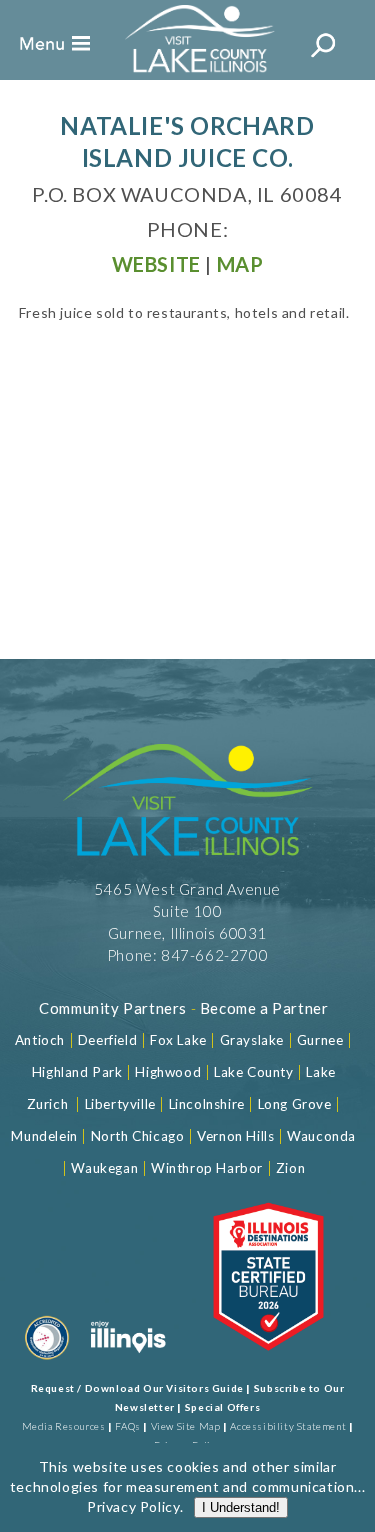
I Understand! (241, 1507)
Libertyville (120, 1104)
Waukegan (104, 1168)
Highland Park (77, 1072)
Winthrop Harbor (207, 1168)
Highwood (168, 1072)
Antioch (40, 1040)
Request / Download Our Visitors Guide (137, 1388)
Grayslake (252, 1040)
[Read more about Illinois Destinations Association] (268, 1363)
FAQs (127, 1426)
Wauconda (321, 1136)
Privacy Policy (133, 1506)
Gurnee (320, 1040)
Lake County (251, 1072)
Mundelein (44, 1136)
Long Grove (295, 1104)
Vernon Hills (235, 1136)
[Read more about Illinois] (128, 1363)
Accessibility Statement (288, 1426)
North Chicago (138, 1136)
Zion (290, 1168)
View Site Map (186, 1426)
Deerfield (107, 1040)
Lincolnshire (207, 1104)
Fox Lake (178, 1040)
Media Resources (64, 1426)
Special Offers (222, 1407)
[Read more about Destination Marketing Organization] (47, 1363)
